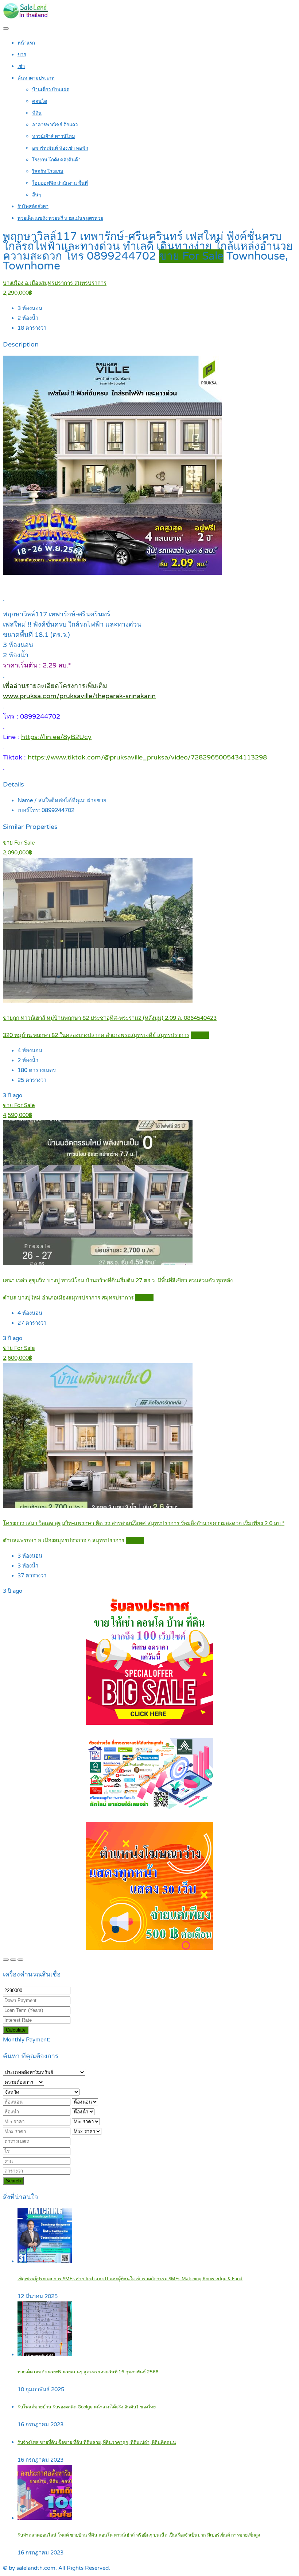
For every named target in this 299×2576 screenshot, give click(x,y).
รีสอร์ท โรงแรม (48, 172)
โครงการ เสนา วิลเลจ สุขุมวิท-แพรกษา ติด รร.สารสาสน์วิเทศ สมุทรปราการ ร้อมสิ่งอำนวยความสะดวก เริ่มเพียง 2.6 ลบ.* (144, 1523)
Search (13, 2181)
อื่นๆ (36, 195)
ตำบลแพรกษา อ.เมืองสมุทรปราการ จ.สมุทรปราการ (64, 1540)
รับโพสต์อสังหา (33, 207)
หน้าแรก (26, 43)
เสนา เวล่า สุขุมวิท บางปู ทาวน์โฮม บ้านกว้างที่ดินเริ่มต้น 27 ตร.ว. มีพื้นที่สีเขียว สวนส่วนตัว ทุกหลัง (118, 1281)
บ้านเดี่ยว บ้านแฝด (51, 90)
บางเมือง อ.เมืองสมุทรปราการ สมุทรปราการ (55, 283)
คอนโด (40, 102)
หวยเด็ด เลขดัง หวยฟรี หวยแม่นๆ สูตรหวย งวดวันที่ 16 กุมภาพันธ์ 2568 (88, 2372)
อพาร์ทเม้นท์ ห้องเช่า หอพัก (60, 148)
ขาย (22, 55)
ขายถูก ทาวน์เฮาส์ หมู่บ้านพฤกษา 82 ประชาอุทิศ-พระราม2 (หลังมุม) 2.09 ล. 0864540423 (110, 1018)
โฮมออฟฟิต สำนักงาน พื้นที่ (60, 183)
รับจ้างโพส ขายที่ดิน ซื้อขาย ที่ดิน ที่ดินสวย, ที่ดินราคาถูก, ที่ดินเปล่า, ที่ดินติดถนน (97, 2443)
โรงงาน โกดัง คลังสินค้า (56, 160)
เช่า (21, 66)
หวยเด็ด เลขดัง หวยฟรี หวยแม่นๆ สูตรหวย (60, 218)
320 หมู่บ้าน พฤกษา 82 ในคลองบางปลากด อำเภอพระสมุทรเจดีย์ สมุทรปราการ (96, 1035)
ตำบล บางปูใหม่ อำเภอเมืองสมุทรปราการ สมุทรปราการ (68, 1298)
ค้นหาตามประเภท (36, 78)
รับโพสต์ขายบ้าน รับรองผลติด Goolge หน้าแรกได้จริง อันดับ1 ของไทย (87, 2407)
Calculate (16, 2030)
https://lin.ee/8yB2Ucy (56, 737)
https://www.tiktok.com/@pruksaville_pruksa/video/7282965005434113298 (147, 757)
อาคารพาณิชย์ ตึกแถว (55, 125)
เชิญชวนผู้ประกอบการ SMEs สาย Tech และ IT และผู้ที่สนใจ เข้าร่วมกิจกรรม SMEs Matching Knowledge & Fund (130, 2279)
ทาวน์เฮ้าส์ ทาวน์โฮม (54, 137)
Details (200, 1035)
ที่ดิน (37, 113)
